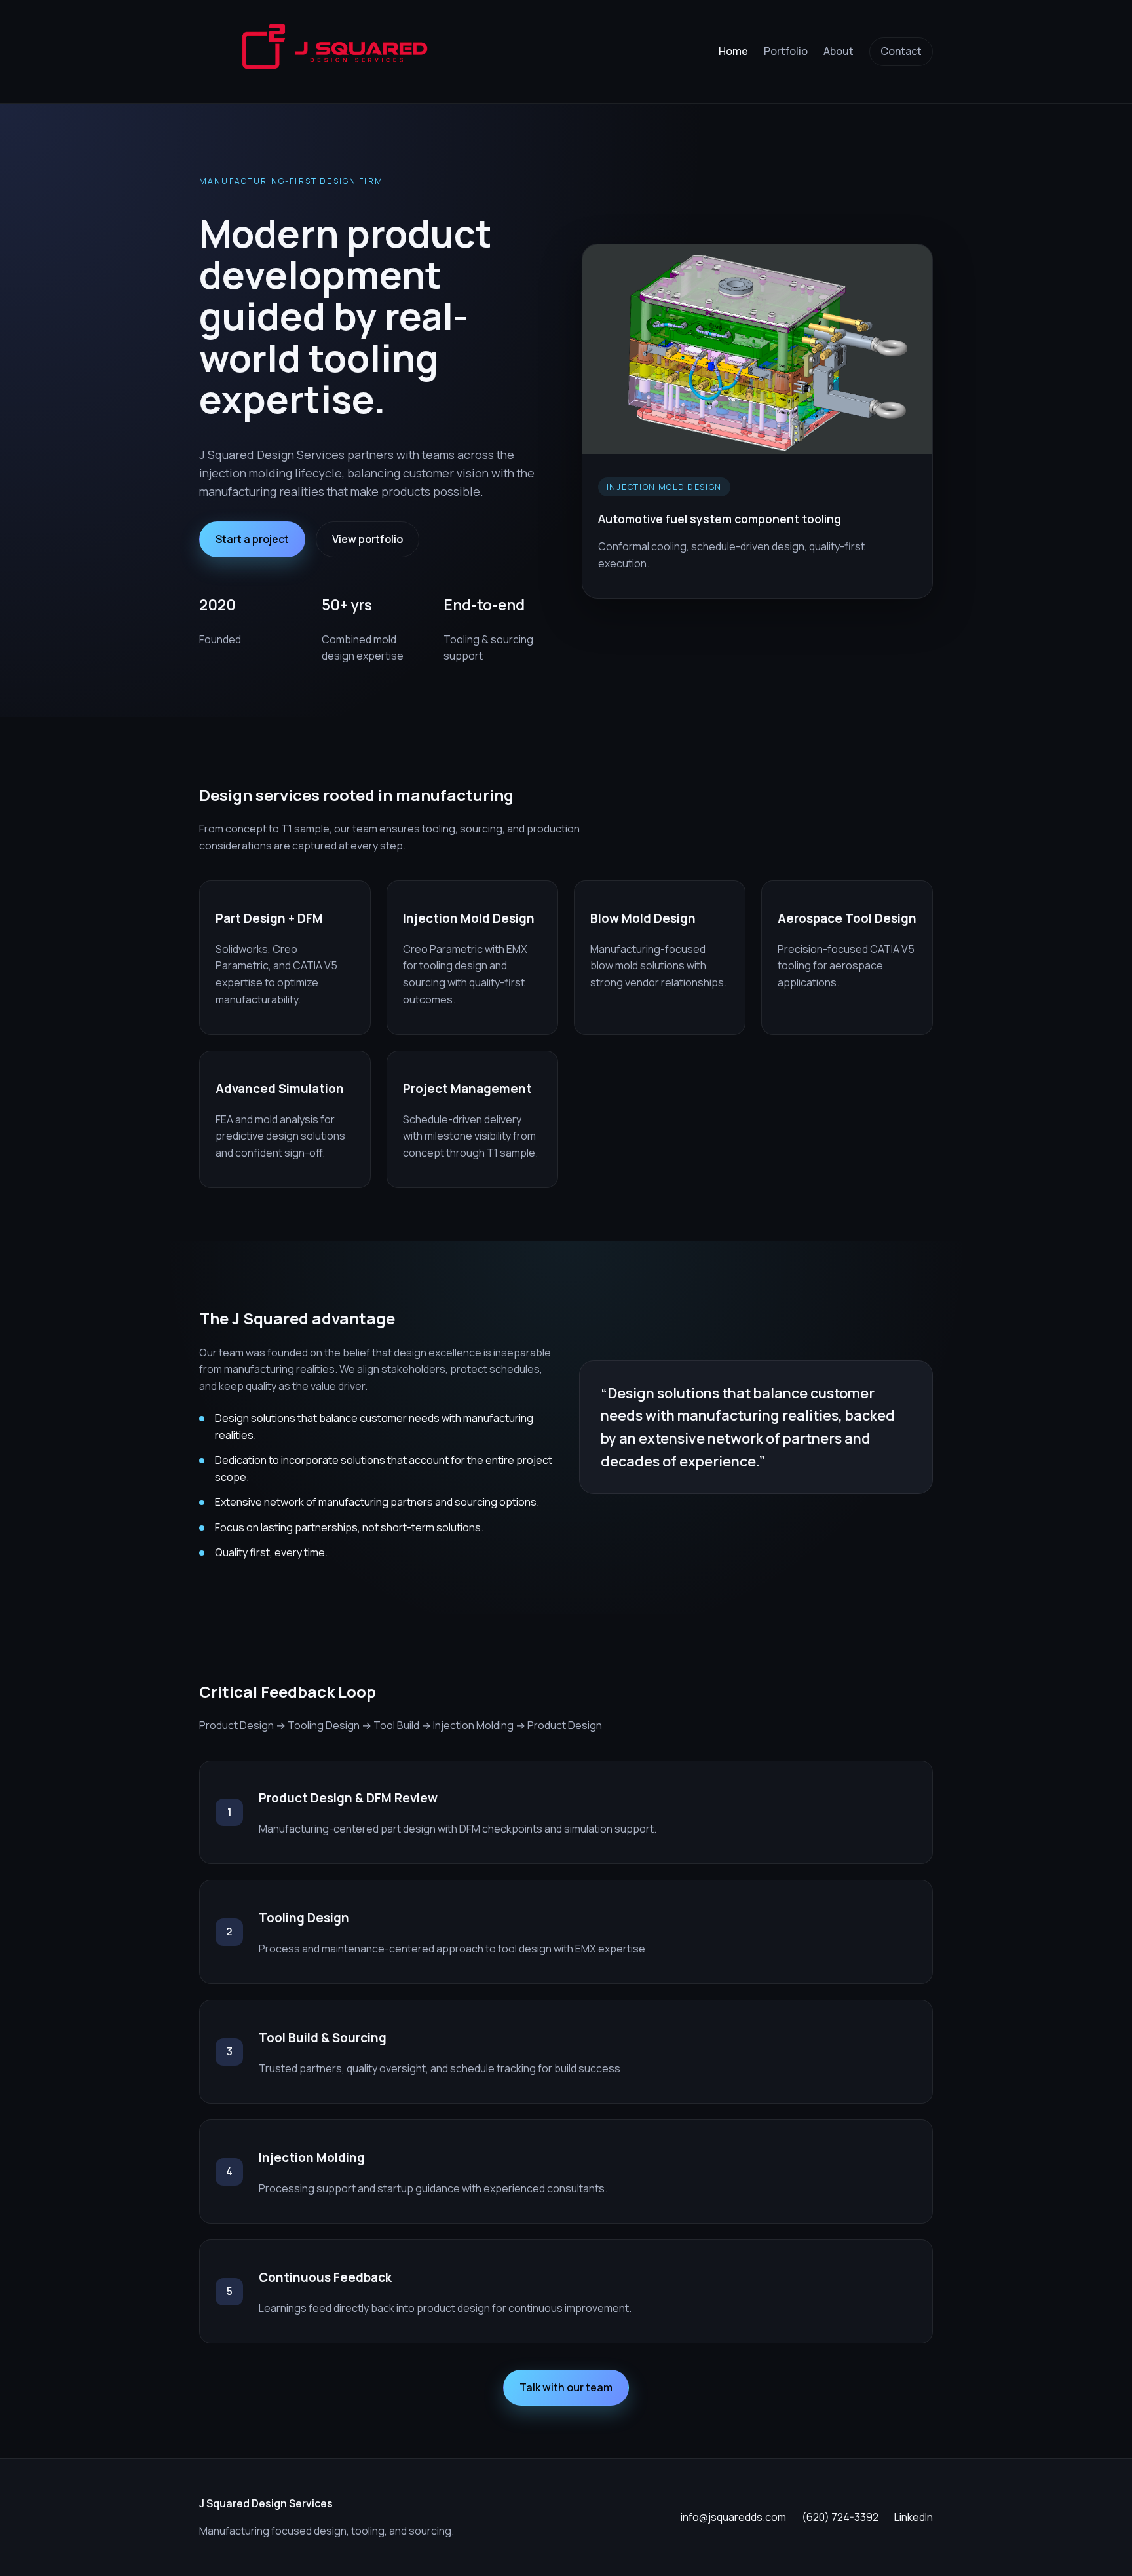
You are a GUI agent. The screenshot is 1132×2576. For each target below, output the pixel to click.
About (839, 51)
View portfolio (368, 539)
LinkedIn (914, 2517)
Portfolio (786, 51)
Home (733, 51)
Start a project (252, 539)
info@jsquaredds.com (733, 2517)
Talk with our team (566, 2387)
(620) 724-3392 (840, 2517)
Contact (901, 51)
